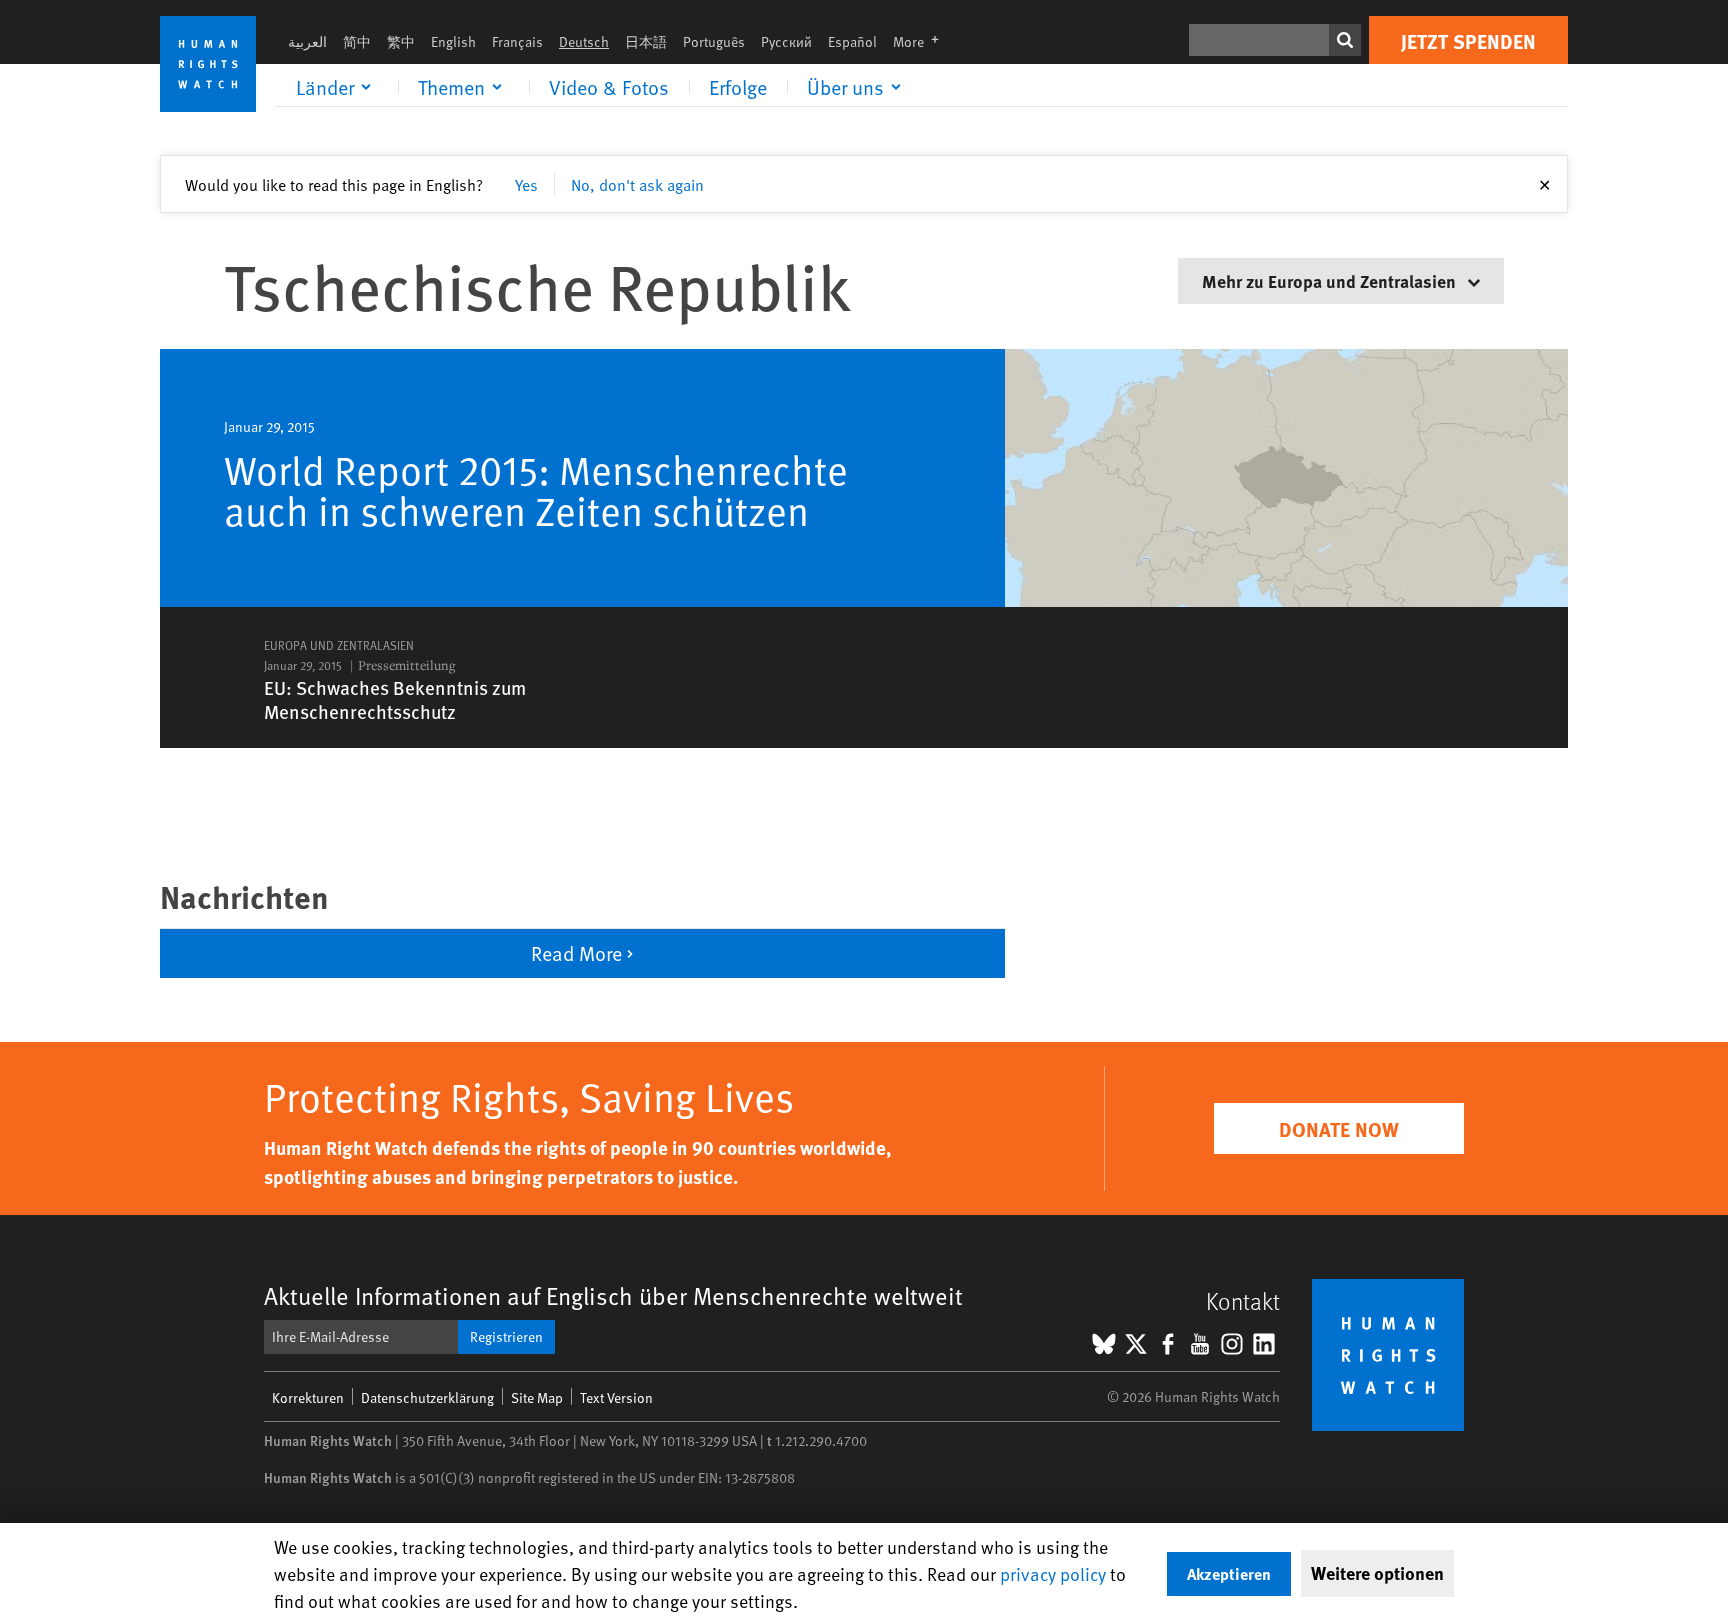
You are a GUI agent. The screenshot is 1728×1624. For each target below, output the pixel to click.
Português (714, 41)
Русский (786, 41)
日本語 (646, 41)
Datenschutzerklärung (427, 1397)
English (453, 41)
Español (852, 41)
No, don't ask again (637, 184)
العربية (307, 41)
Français (517, 41)
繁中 (401, 41)
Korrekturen (308, 1397)
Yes (526, 184)
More (922, 41)
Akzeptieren (1229, 1573)
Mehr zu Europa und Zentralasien (1331, 280)
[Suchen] (1345, 40)
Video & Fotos (609, 87)
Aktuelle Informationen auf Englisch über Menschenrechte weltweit (613, 1295)
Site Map (537, 1397)
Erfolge (738, 87)
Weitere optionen (1377, 1573)
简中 (357, 41)
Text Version (616, 1397)
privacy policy (1053, 1573)
